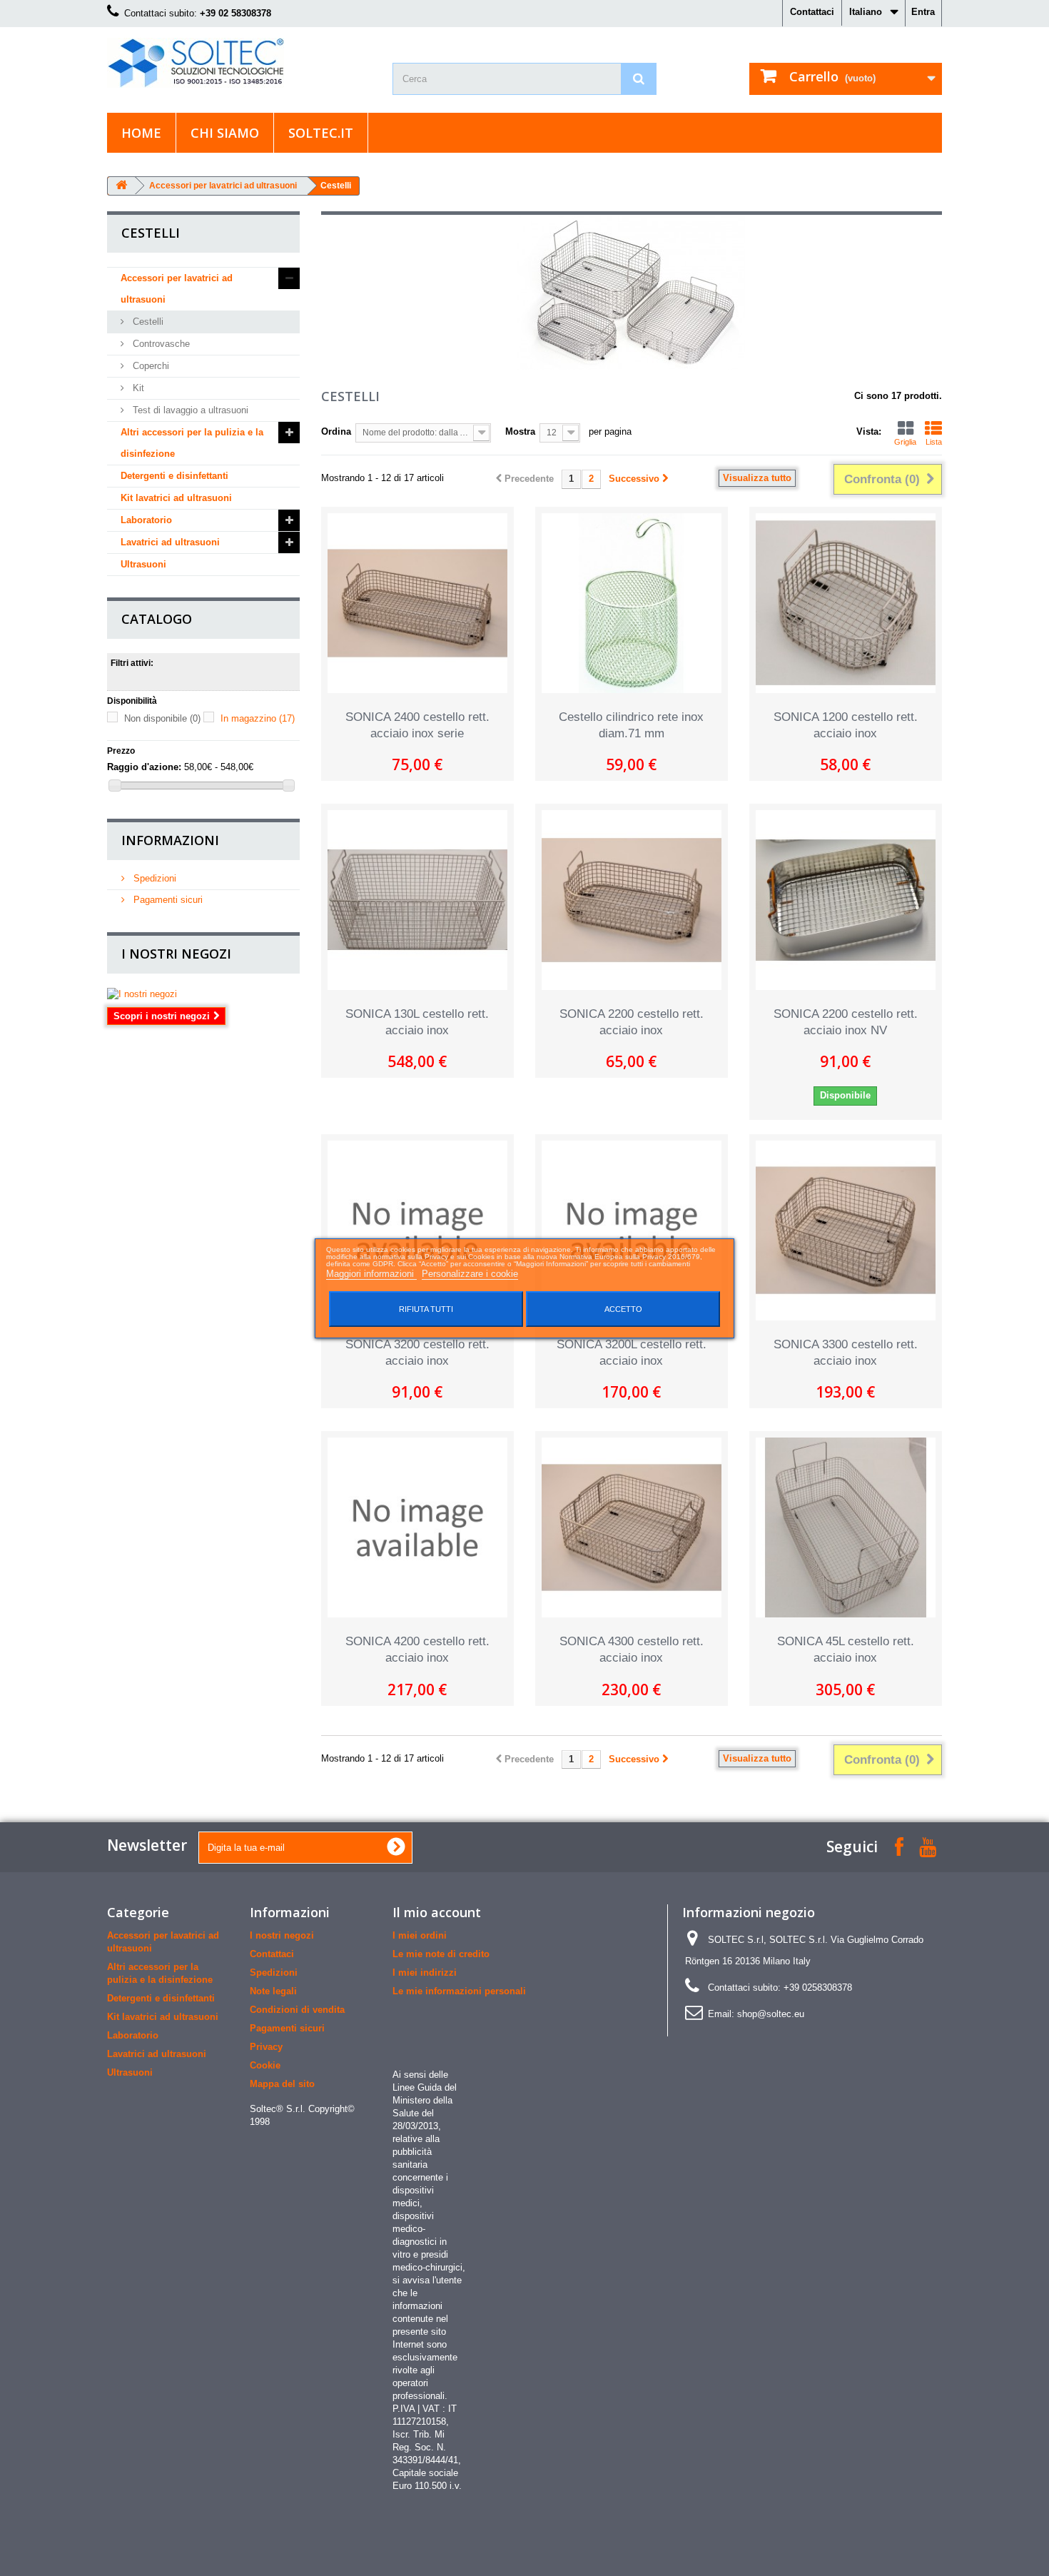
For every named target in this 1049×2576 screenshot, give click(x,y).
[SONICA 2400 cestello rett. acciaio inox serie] (417, 603)
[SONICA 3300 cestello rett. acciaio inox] (846, 1231)
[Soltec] (239, 63)
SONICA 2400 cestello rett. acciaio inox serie (417, 725)
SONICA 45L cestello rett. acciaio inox (846, 1650)
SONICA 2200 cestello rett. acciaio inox (632, 1022)
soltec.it (321, 133)
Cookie (265, 2065)
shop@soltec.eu (771, 2014)
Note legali (273, 1991)
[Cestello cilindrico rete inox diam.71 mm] (632, 603)
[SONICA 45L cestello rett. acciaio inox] (846, 1527)
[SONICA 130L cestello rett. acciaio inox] (417, 900)
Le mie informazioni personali (459, 1991)
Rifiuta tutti (426, 1309)
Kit (137, 388)
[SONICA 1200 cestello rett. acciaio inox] (846, 603)
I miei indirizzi (425, 1973)
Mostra (520, 431)
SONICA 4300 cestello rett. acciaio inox (632, 1650)
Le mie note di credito (441, 1954)
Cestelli (147, 322)
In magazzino (258, 718)
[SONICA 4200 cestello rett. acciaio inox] (417, 1527)
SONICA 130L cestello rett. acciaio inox (417, 1022)
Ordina (336, 431)
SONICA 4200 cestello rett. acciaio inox (417, 1650)
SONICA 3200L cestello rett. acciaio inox (632, 1353)
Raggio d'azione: (144, 767)
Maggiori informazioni (371, 1274)
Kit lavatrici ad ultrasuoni (176, 498)
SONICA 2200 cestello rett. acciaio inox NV (846, 1022)
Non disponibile (162, 718)
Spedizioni (153, 878)
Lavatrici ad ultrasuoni (170, 542)
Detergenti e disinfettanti (174, 476)
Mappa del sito (282, 2084)
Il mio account (437, 1912)
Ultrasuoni (143, 564)
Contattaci (812, 12)
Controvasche (160, 344)
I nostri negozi (176, 954)
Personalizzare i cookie (470, 1274)
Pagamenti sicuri (167, 900)
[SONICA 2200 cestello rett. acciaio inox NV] (846, 900)
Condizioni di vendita (297, 2010)
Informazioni (170, 840)
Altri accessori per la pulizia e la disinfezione (192, 443)
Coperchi (150, 366)
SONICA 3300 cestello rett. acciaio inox (846, 1353)
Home (141, 133)
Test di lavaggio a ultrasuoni (189, 410)
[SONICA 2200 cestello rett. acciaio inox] (632, 900)
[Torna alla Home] (121, 186)
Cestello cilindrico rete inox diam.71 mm (631, 725)
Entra (923, 12)
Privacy (266, 2047)
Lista (934, 442)
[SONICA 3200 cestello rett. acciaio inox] (417, 1231)
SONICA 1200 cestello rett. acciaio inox (846, 725)
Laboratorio (146, 520)
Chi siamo (225, 133)
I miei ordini (420, 1935)
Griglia (905, 442)
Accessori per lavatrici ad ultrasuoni (223, 186)
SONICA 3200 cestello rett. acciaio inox (417, 1353)
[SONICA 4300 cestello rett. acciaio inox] (632, 1527)
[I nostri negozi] (203, 994)
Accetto (623, 1309)
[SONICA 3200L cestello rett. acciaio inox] (632, 1231)
